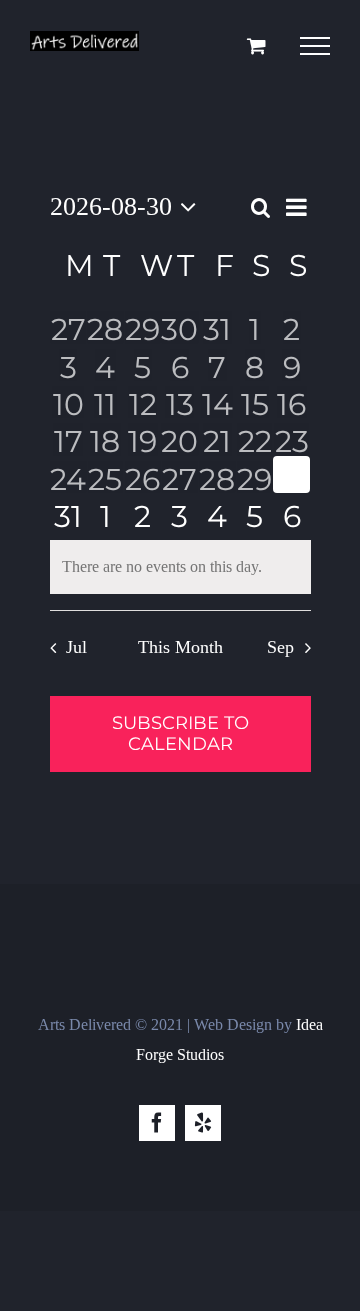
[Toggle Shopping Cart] (256, 45)
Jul (76, 647)
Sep (280, 647)
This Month (180, 647)
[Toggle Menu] (315, 46)
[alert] (180, 567)
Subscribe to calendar (180, 734)
